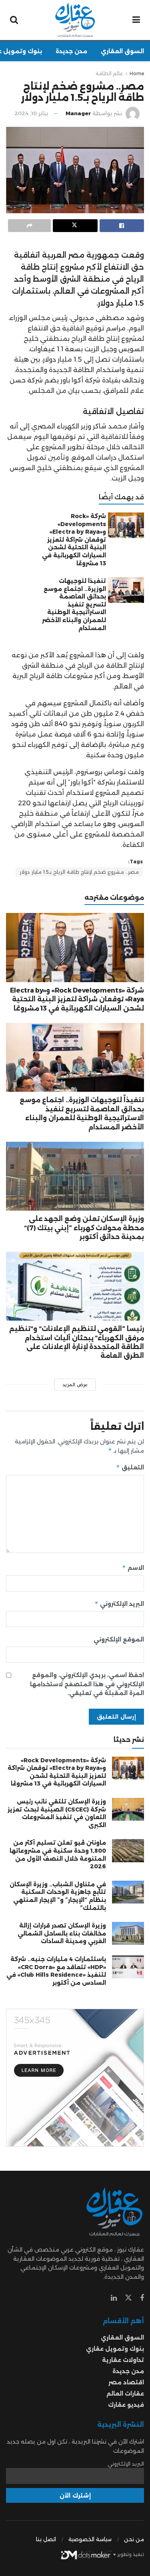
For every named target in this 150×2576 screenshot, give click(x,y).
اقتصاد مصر (126, 2382)
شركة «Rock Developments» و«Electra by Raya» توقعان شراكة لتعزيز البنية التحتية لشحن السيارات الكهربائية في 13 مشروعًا (74, 540)
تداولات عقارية (123, 2360)
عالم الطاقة (109, 73)
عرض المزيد (75, 1385)
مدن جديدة (71, 51)
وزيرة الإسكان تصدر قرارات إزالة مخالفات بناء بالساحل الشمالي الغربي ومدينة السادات (62, 1933)
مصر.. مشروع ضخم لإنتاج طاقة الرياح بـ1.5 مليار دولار (79, 872)
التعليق (130, 1467)
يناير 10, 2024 (31, 113)
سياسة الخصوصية (90, 2539)
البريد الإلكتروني (119, 1604)
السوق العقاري (122, 51)
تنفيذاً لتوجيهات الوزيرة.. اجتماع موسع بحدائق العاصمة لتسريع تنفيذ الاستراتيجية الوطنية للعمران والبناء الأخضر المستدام (74, 604)
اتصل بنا (46, 2539)
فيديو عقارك (126, 2405)
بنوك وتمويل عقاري (115, 2349)
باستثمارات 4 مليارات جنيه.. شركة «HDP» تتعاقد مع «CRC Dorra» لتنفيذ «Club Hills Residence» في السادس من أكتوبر (56, 1971)
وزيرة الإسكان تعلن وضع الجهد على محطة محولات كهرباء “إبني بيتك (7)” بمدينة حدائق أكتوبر (84, 1228)
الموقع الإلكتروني (119, 1639)
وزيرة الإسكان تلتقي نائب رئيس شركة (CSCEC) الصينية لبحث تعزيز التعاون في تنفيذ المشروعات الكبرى (57, 1813)
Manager (78, 113)
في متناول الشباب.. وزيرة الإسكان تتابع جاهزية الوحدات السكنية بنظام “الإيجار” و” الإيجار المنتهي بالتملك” (58, 1896)
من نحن (134, 2539)
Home (137, 73)
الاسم (133, 1568)
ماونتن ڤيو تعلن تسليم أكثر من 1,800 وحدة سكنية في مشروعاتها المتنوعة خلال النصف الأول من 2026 (58, 1854)
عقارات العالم (125, 2394)
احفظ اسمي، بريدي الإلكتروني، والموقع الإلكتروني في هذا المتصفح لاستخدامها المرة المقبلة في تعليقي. (87, 1684)
